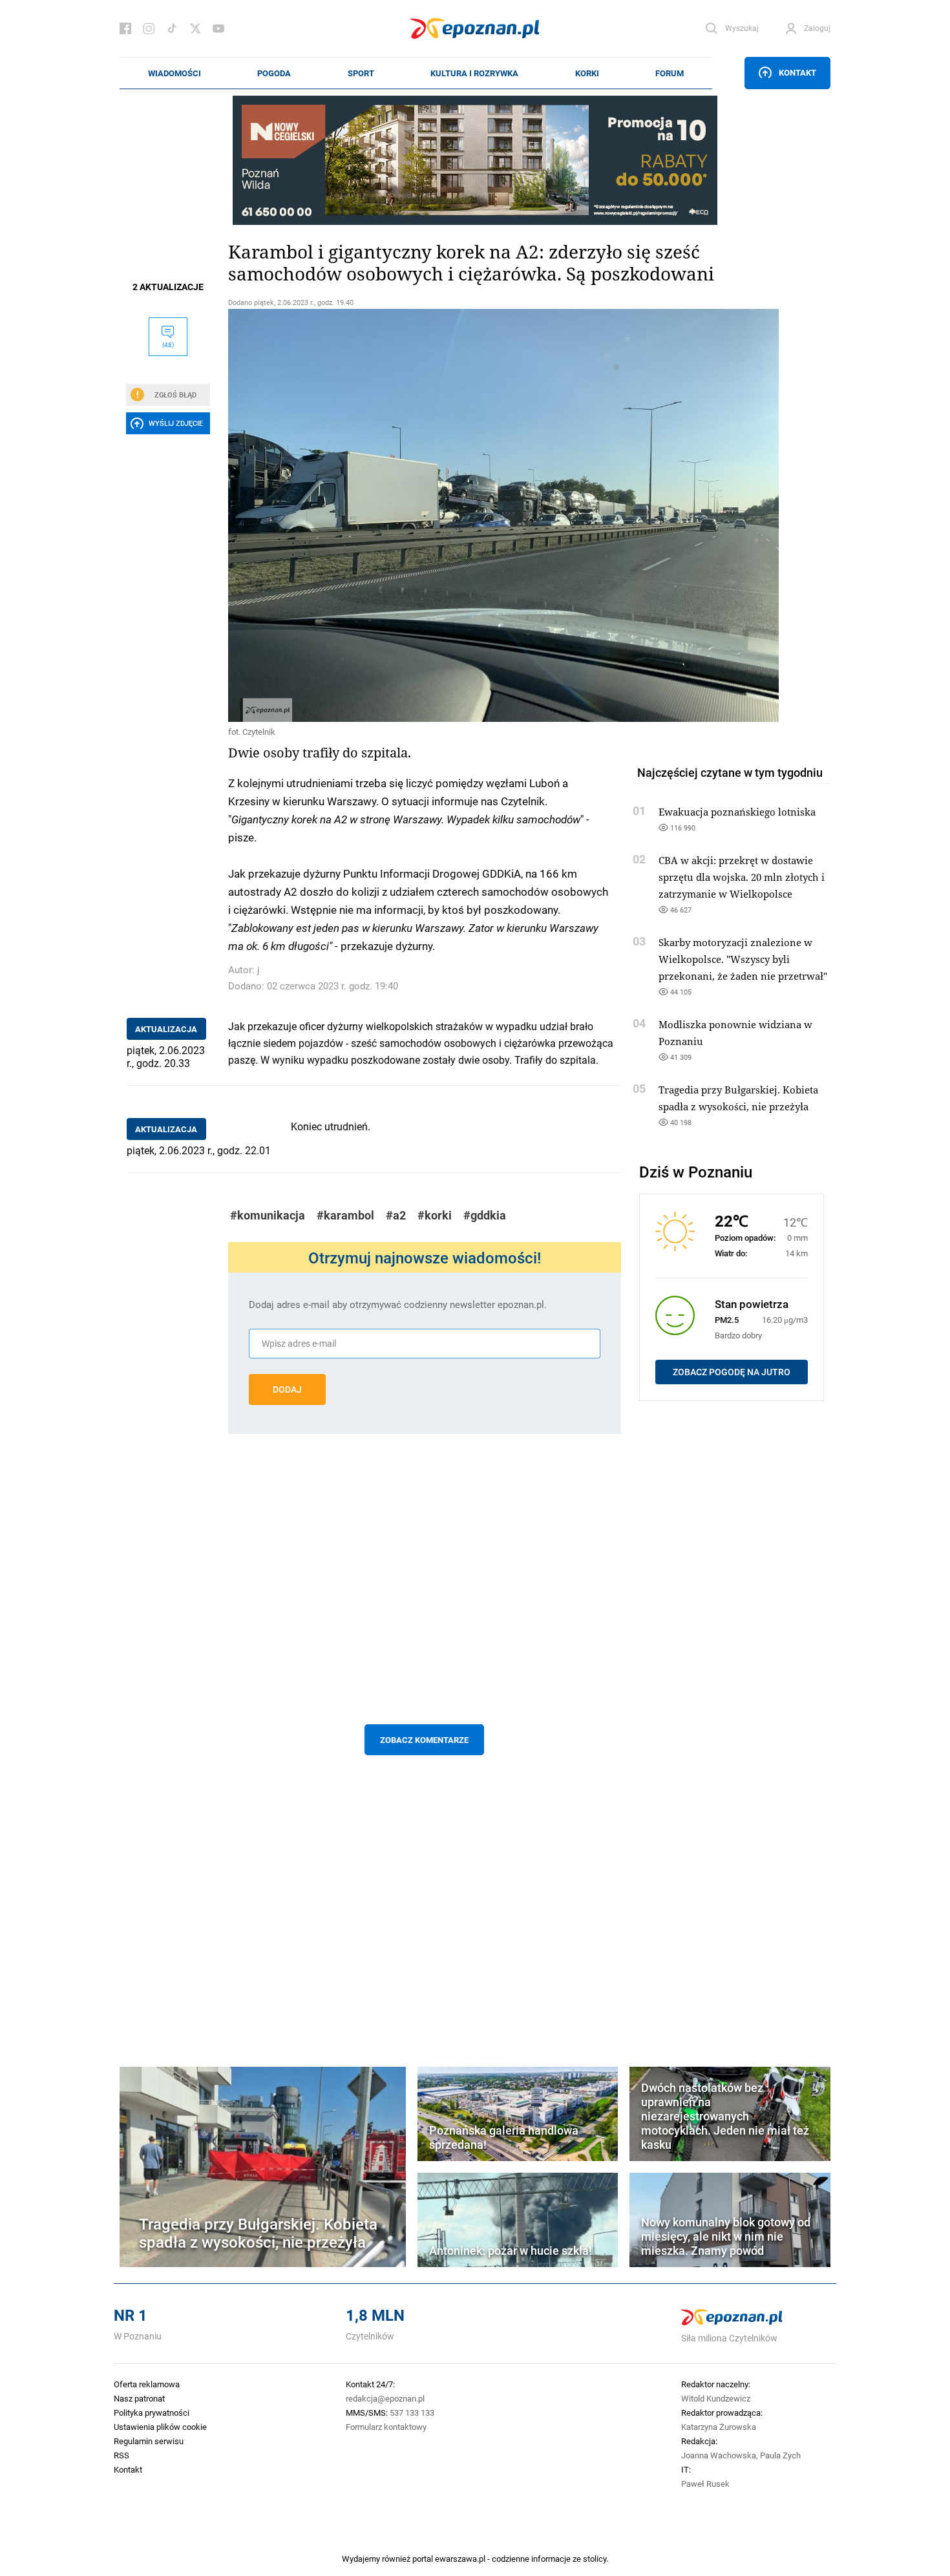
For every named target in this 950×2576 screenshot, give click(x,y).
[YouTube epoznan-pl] (218, 28)
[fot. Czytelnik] (425, 515)
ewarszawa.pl (460, 2559)
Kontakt (797, 72)
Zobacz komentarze (424, 1740)
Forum (670, 73)
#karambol (345, 1215)
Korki (587, 73)
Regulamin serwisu (149, 2441)
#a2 (396, 1215)
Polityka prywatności (152, 2412)
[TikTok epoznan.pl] (172, 28)
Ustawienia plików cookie (160, 2427)
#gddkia (485, 1215)
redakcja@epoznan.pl (385, 2398)
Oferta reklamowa (147, 2384)
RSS (121, 2455)
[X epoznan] (195, 28)
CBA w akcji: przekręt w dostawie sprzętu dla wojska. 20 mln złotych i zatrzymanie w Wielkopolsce (742, 877)
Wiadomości (174, 73)
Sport (361, 73)
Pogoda (274, 73)
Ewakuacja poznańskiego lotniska (737, 812)
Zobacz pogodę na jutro (732, 1372)
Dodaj (287, 1389)
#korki (435, 1215)
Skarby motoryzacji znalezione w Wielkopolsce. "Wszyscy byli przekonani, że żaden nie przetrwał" (743, 959)
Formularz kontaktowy (386, 2427)
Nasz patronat (139, 2398)
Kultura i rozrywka (474, 73)
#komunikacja (268, 1215)
